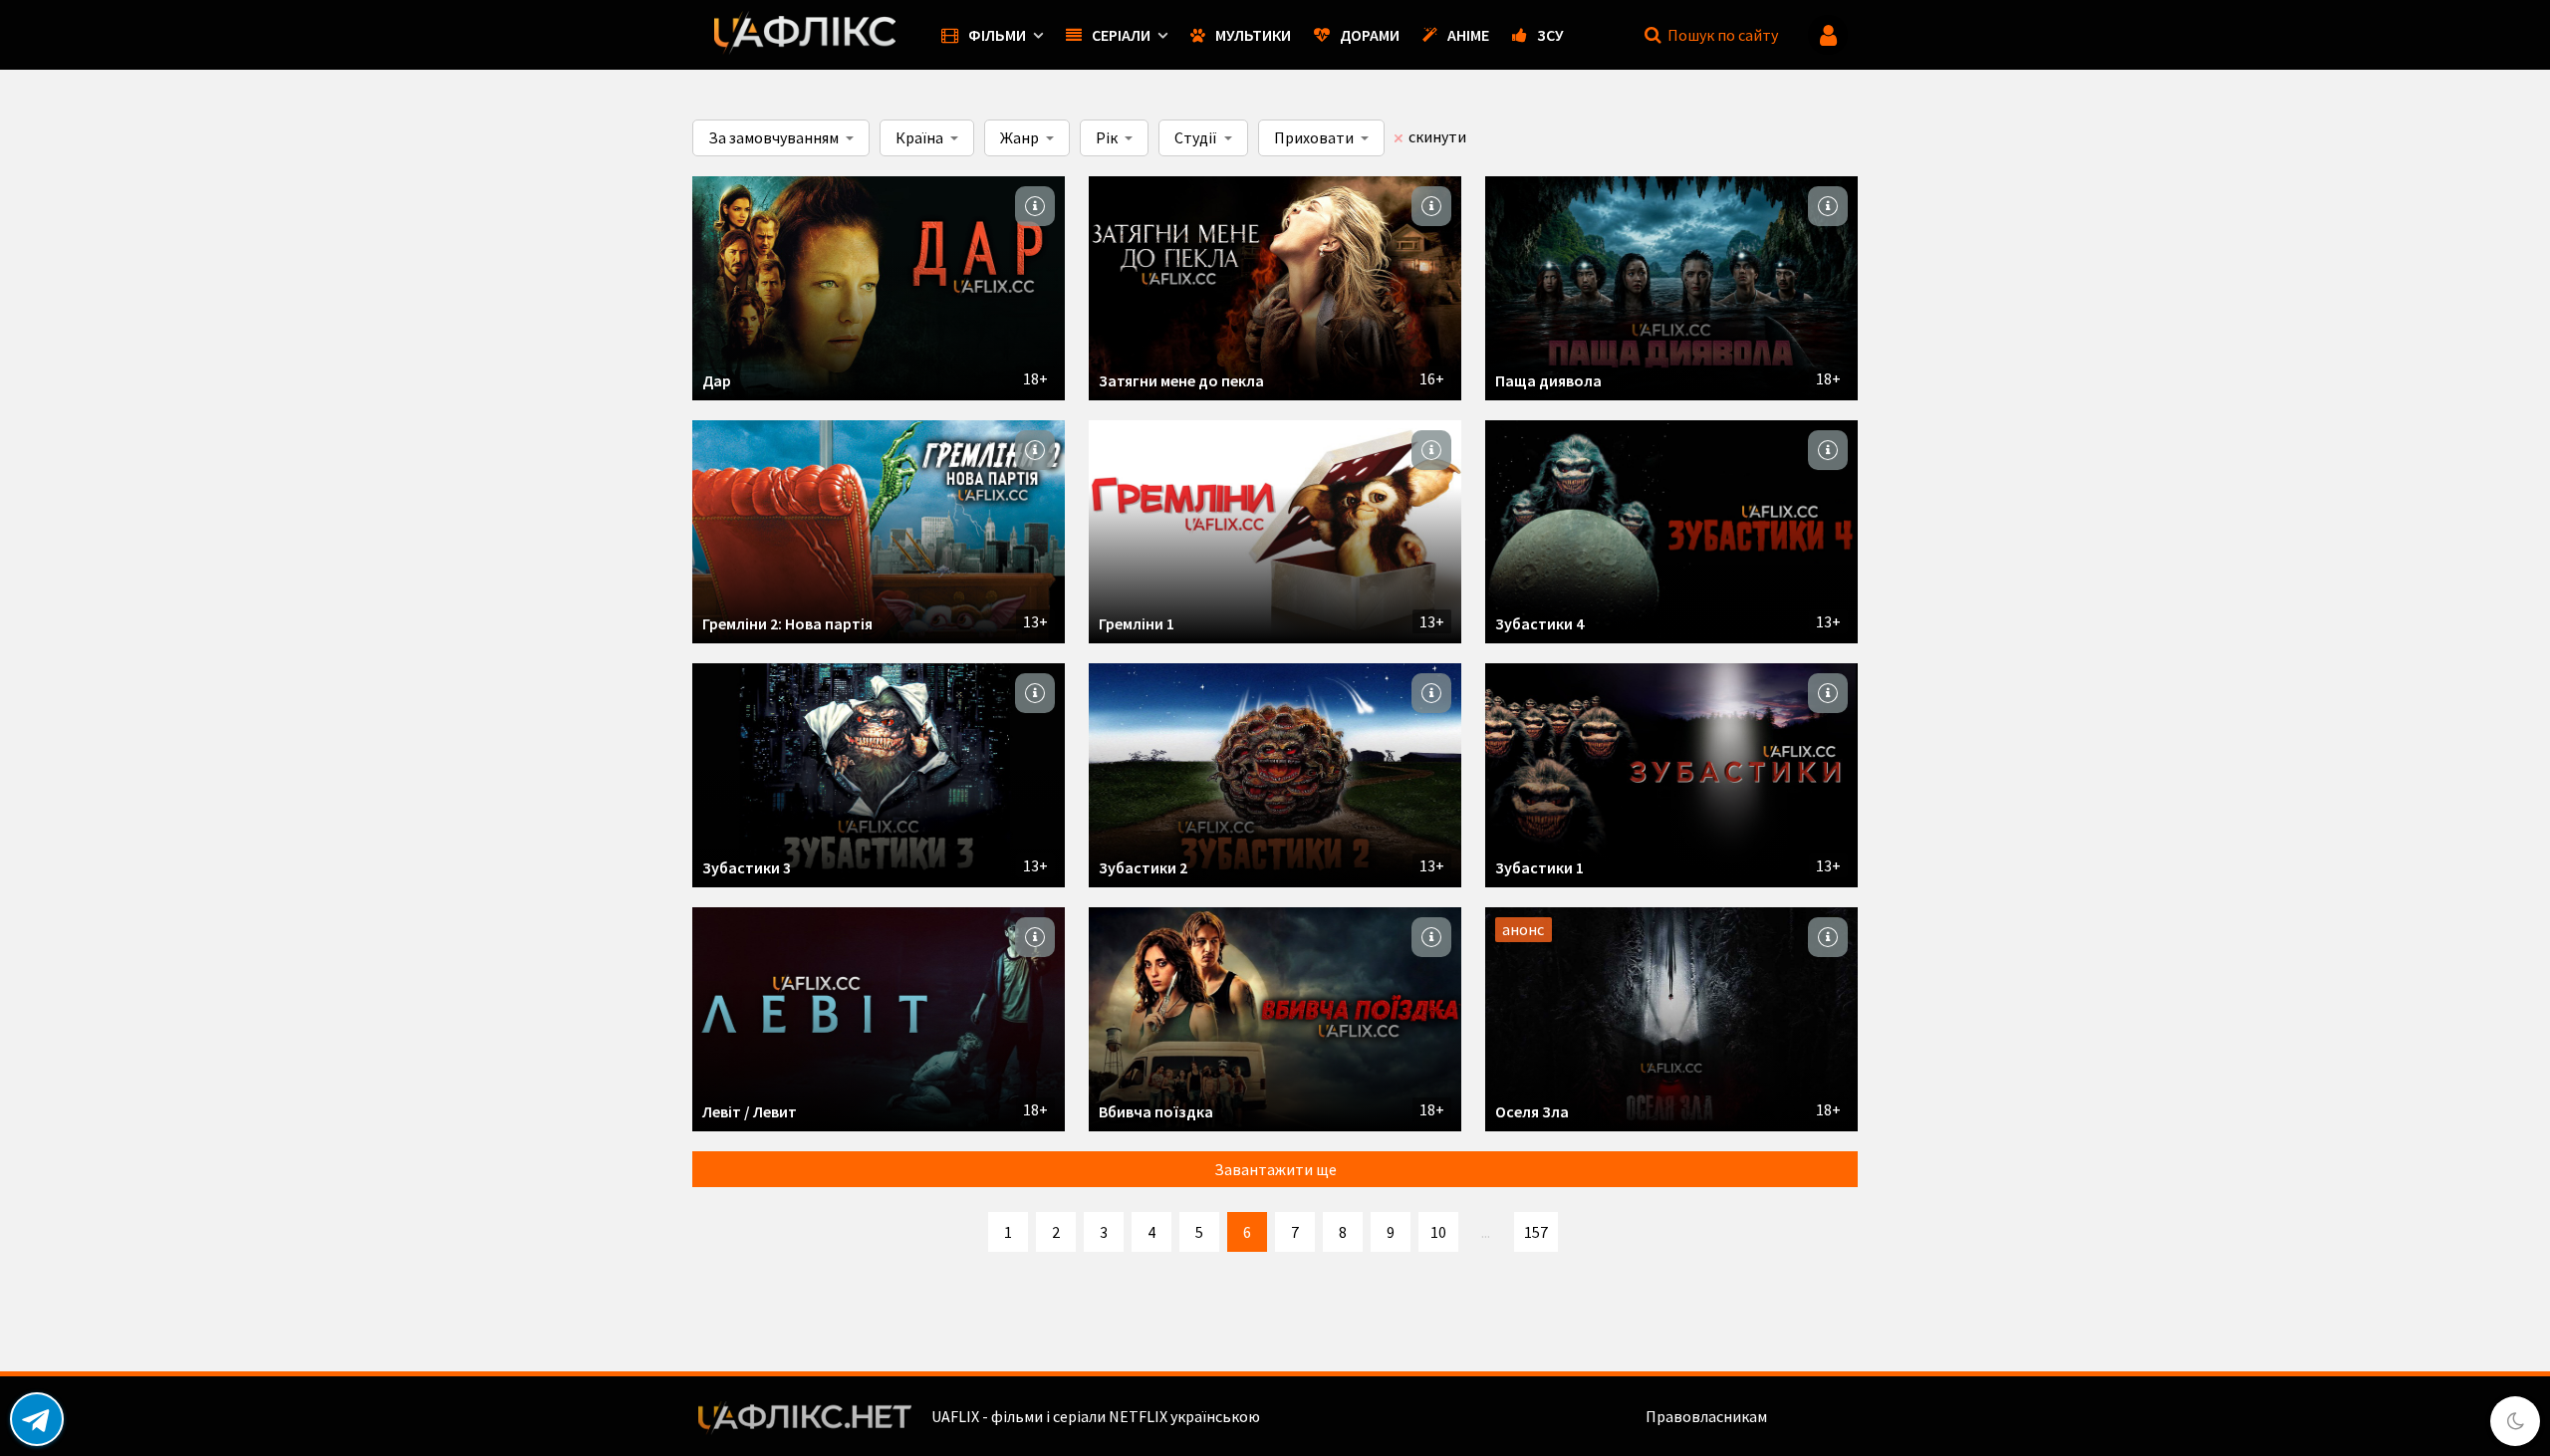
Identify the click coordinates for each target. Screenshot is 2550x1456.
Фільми (997, 35)
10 (1438, 1232)
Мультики (1253, 35)
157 (1536, 1232)
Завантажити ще (1275, 1169)
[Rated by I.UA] (1814, 1416)
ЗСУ (1550, 35)
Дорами (1370, 35)
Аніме (1468, 35)
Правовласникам (1706, 1416)
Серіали (1121, 35)
